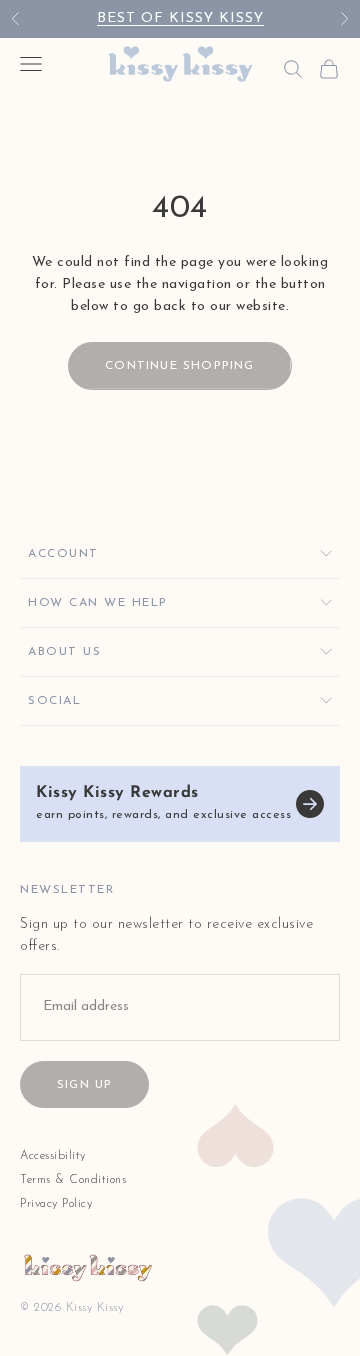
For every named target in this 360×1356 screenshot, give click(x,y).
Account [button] (63, 554)
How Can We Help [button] (98, 603)
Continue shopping (179, 366)
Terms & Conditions (73, 1180)
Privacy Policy (56, 1204)
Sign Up (84, 1085)
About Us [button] (64, 652)
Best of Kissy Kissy (180, 18)
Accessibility (53, 1156)
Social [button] (54, 701)
